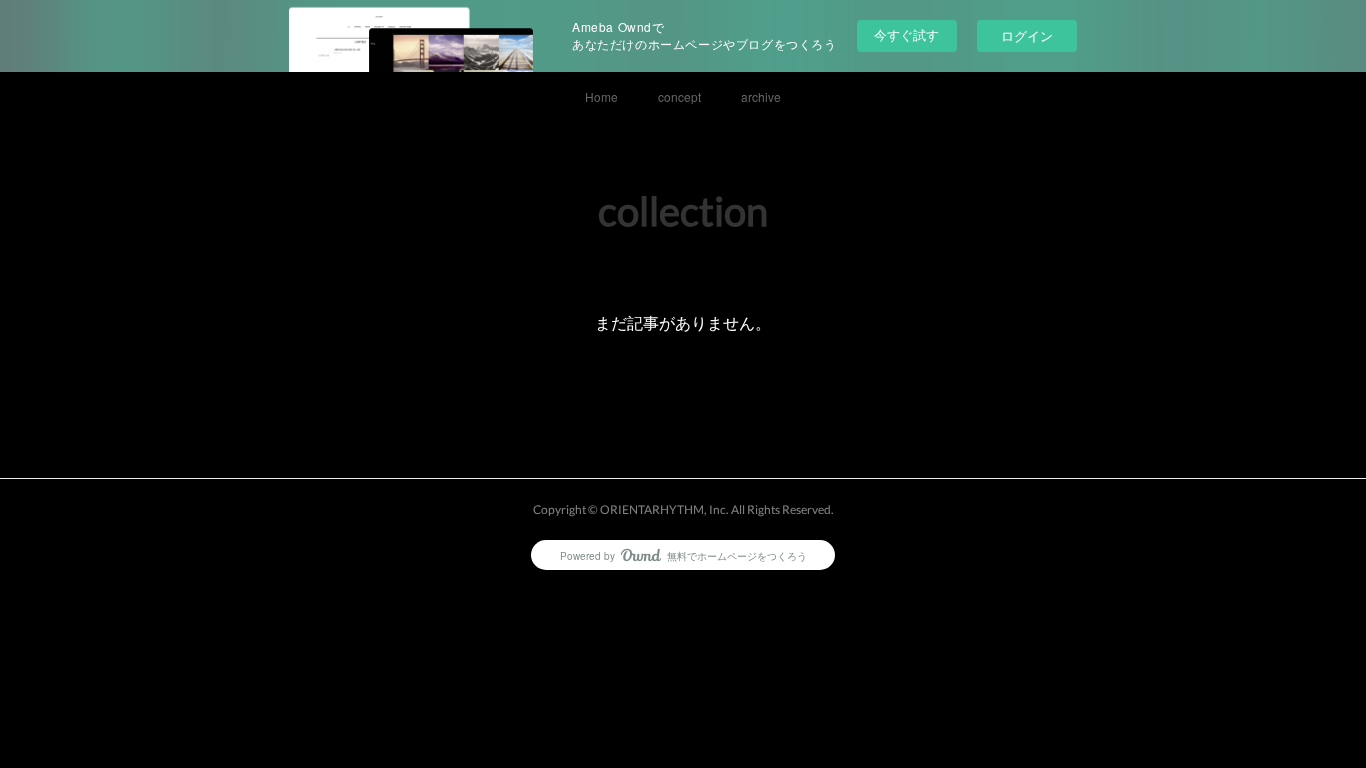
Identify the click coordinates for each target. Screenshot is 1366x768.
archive (761, 96)
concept (679, 96)
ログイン (1027, 35)
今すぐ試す (906, 34)
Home (601, 96)
